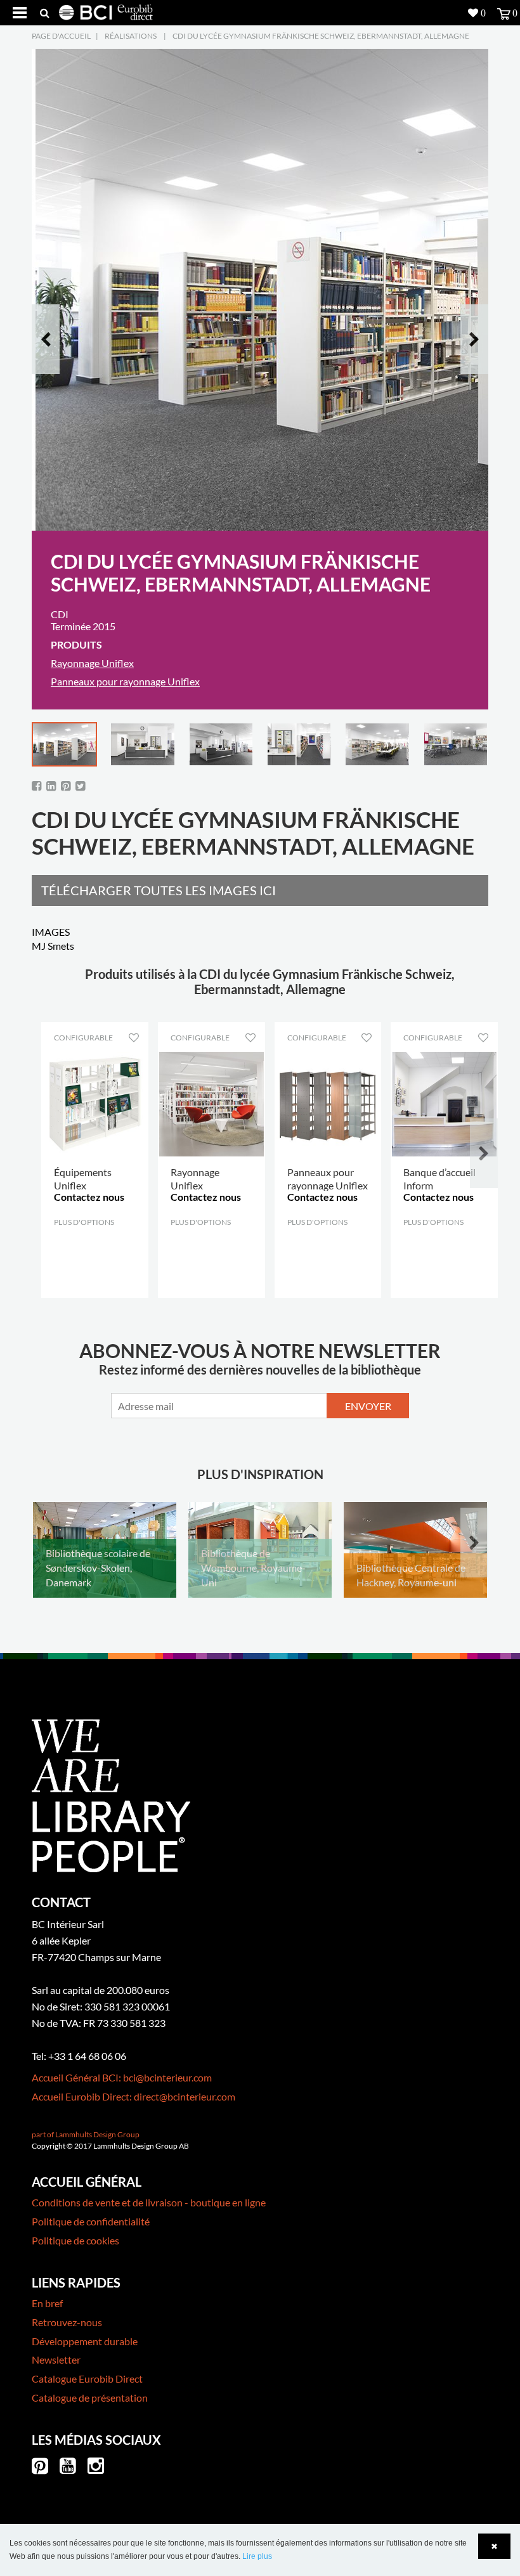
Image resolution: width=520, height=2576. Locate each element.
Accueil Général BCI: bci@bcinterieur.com (122, 2077)
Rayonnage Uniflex (92, 663)
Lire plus (257, 2556)
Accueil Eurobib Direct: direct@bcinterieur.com (133, 2096)
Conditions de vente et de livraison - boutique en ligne (149, 2202)
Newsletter (56, 2359)
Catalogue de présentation (90, 2398)
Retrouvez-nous (67, 2322)
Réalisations (131, 36)
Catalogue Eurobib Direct (87, 2379)
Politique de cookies (75, 2240)
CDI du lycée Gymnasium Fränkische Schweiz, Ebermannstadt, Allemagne (321, 36)
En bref (47, 2303)
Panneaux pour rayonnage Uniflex (125, 681)
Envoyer (368, 1406)
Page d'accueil (61, 36)
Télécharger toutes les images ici (159, 890)
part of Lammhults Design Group (86, 2134)
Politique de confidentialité (91, 2221)
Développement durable (85, 2341)
